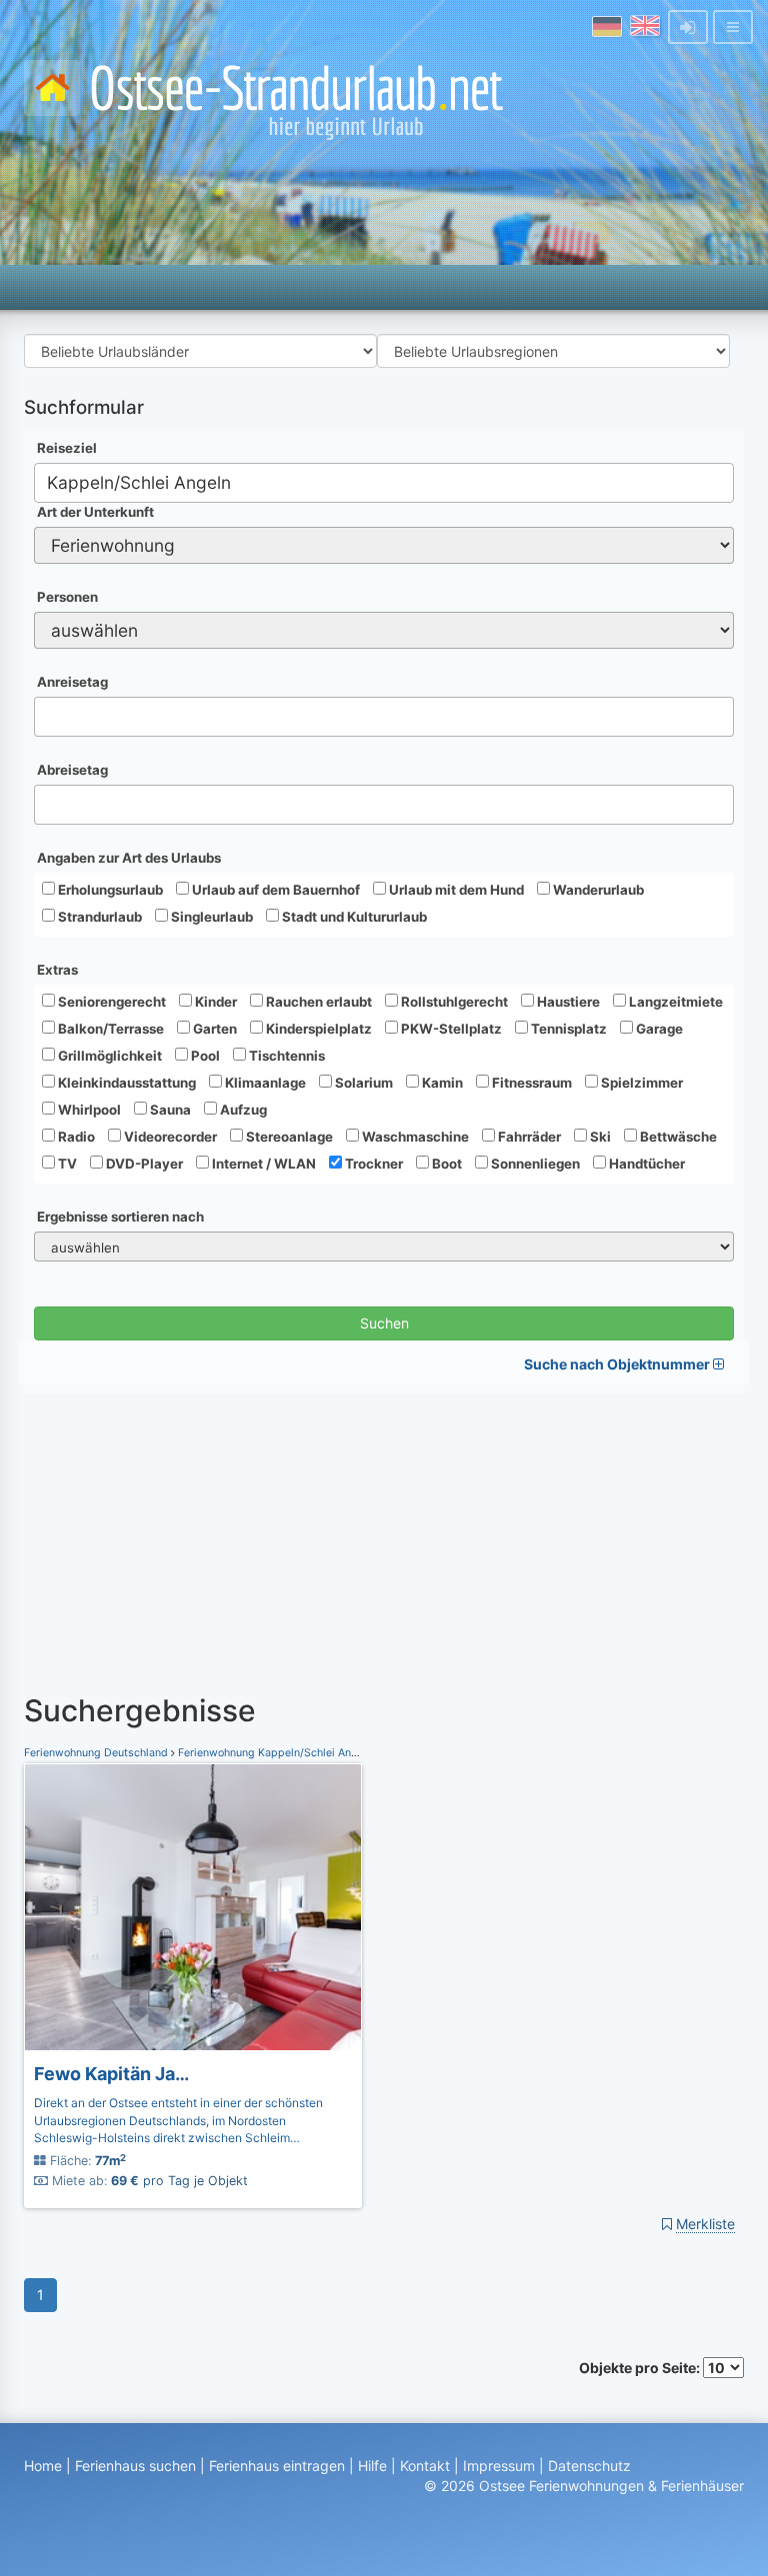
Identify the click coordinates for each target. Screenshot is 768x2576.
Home (43, 2466)
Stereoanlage (288, 1137)
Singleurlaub (210, 917)
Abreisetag (72, 770)
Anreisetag (72, 682)
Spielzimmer (640, 1083)
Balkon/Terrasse (109, 1029)
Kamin (441, 1083)
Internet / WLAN (262, 1164)
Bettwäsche (677, 1137)
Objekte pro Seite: (641, 2368)
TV (66, 1164)
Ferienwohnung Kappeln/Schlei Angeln (275, 1753)
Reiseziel (67, 448)
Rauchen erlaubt (317, 1002)
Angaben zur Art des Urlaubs (129, 858)
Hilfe (372, 2466)
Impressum (499, 2466)
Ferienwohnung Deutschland (97, 1753)
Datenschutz (589, 2466)
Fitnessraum (530, 1083)
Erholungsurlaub (109, 890)
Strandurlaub (98, 917)
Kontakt (425, 2466)
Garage (658, 1029)
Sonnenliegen (534, 1164)
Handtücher (645, 1164)
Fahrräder (528, 1137)
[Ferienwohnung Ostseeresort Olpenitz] (193, 1907)
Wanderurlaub (597, 890)
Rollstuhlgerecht (453, 1002)
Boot (445, 1164)
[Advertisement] (384, 1534)
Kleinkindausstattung (125, 1083)
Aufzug (242, 1110)
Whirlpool (88, 1110)
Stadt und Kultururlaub (353, 917)
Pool (204, 1056)
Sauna (169, 1110)
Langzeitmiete (674, 1002)
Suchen (384, 1323)
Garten (213, 1029)
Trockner (372, 1164)
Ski (599, 1137)
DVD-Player (143, 1164)
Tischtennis (285, 1056)
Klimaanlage (264, 1083)
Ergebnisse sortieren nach (120, 1217)
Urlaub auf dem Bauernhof (274, 890)
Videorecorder (169, 1137)
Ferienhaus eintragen (277, 2466)
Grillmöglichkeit (108, 1056)
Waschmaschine (414, 1137)
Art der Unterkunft (95, 512)
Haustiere (567, 1002)
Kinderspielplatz (317, 1029)
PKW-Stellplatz (450, 1029)
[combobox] (384, 483)
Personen (67, 597)
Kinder (214, 1002)
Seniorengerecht (110, 1002)
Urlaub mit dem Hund (455, 890)
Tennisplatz (567, 1029)
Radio (75, 1137)
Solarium (362, 1083)
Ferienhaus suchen (135, 2466)
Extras (57, 970)
